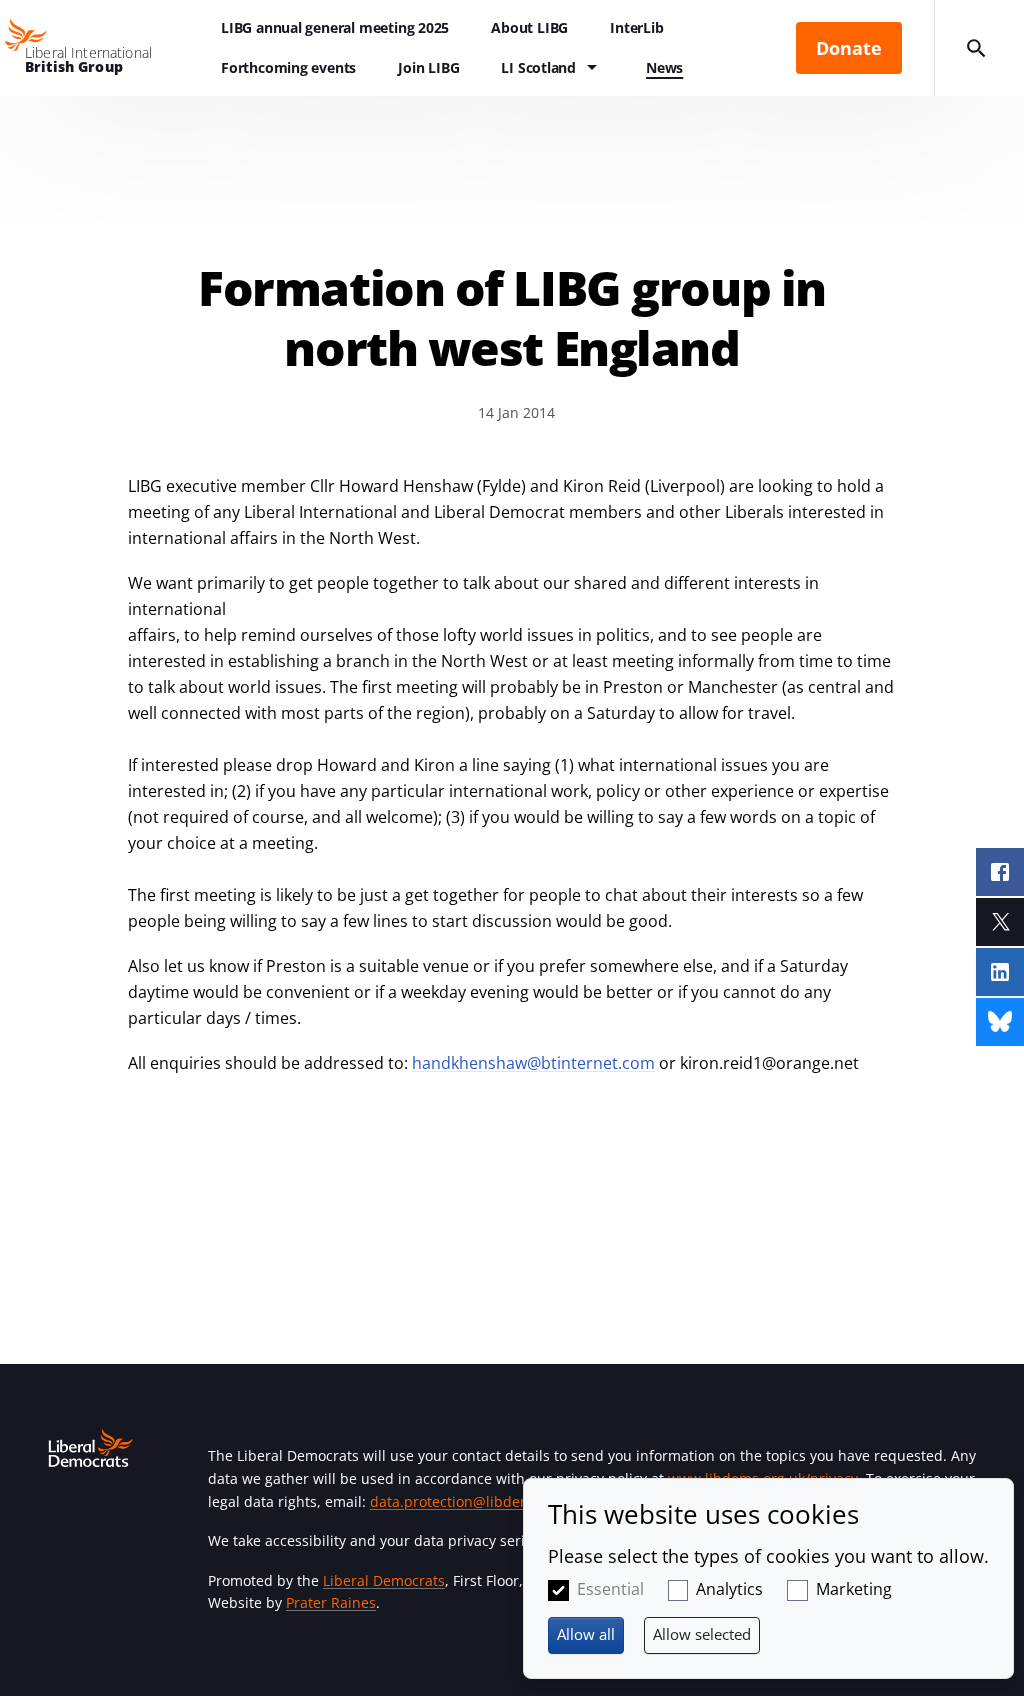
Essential (610, 1589)
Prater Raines (331, 1602)
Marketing (854, 1589)
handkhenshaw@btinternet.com (533, 1063)
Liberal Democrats (384, 1580)
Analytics (729, 1589)
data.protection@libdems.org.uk (478, 1501)
